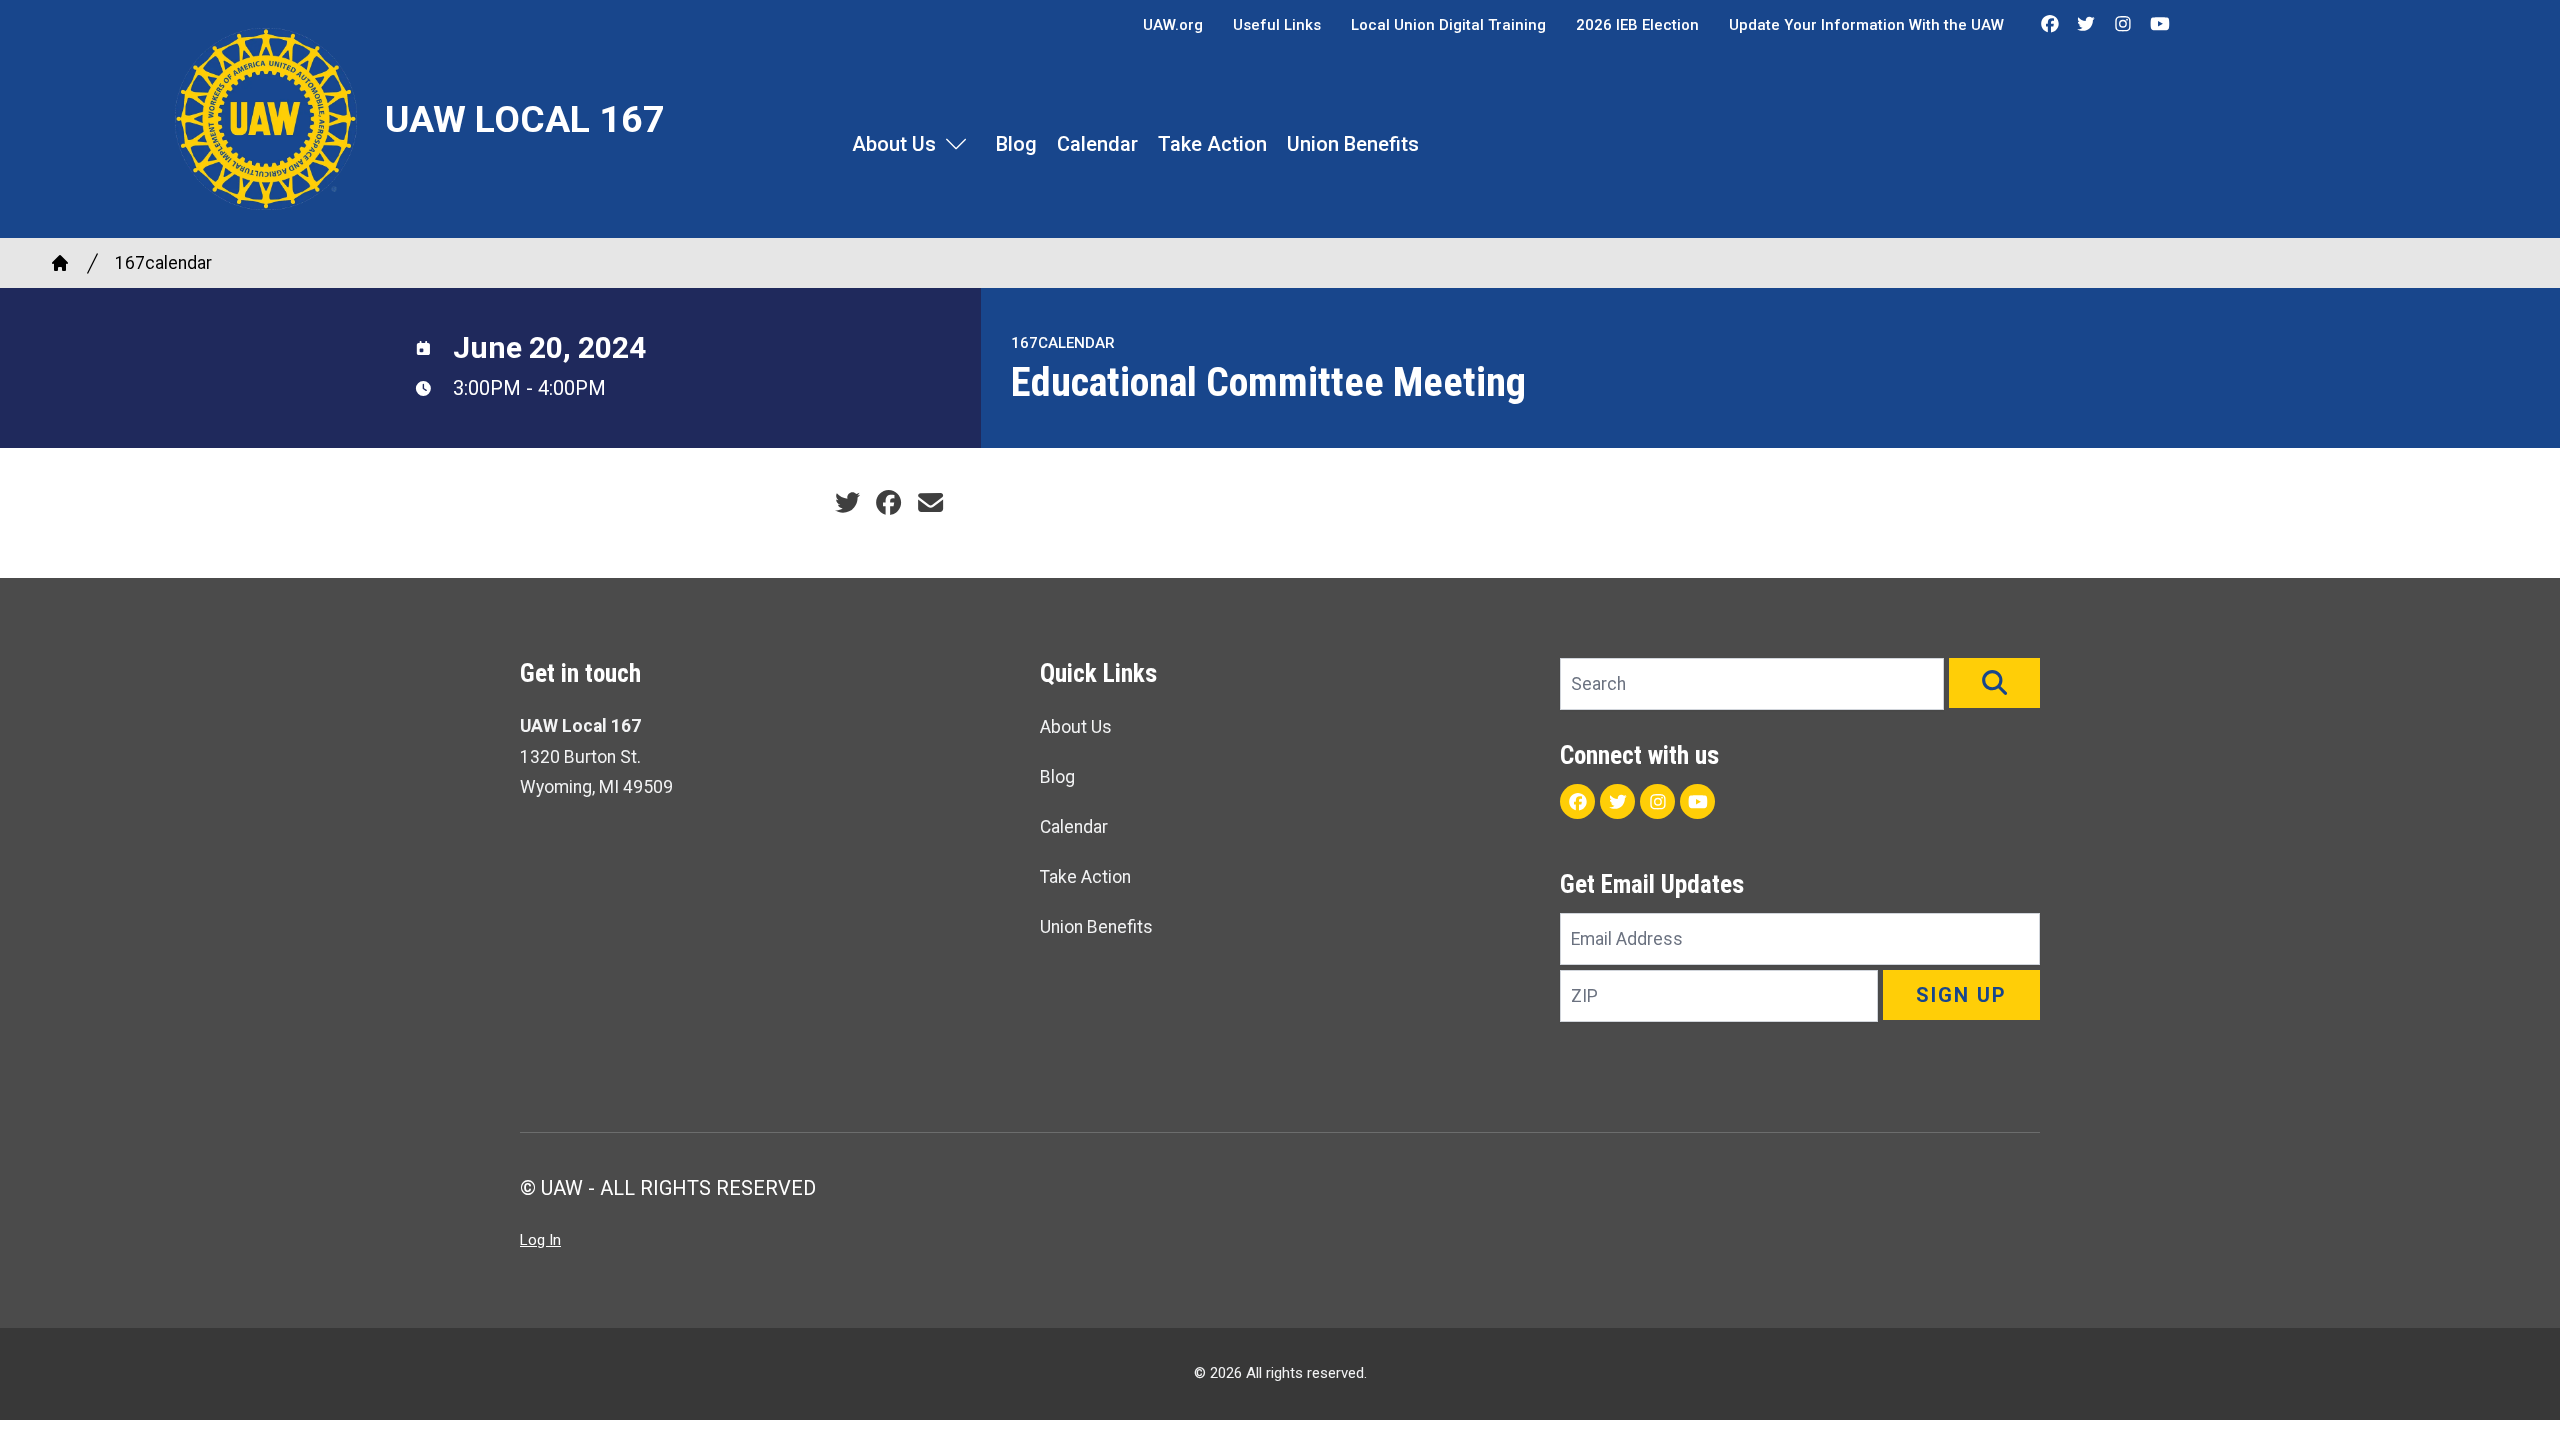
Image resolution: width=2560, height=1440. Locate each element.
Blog (1016, 144)
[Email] (930, 503)
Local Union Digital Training (1448, 25)
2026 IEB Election (1637, 25)
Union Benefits (1353, 144)
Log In (540, 1240)
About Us (894, 144)
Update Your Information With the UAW (1866, 25)
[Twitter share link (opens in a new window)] (847, 503)
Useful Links (1277, 25)
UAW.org (1173, 25)
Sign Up (1961, 995)
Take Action (1212, 144)
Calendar (1097, 144)
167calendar (163, 263)
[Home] (60, 263)
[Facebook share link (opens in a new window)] (888, 503)
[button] (1994, 683)
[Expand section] (956, 144)
